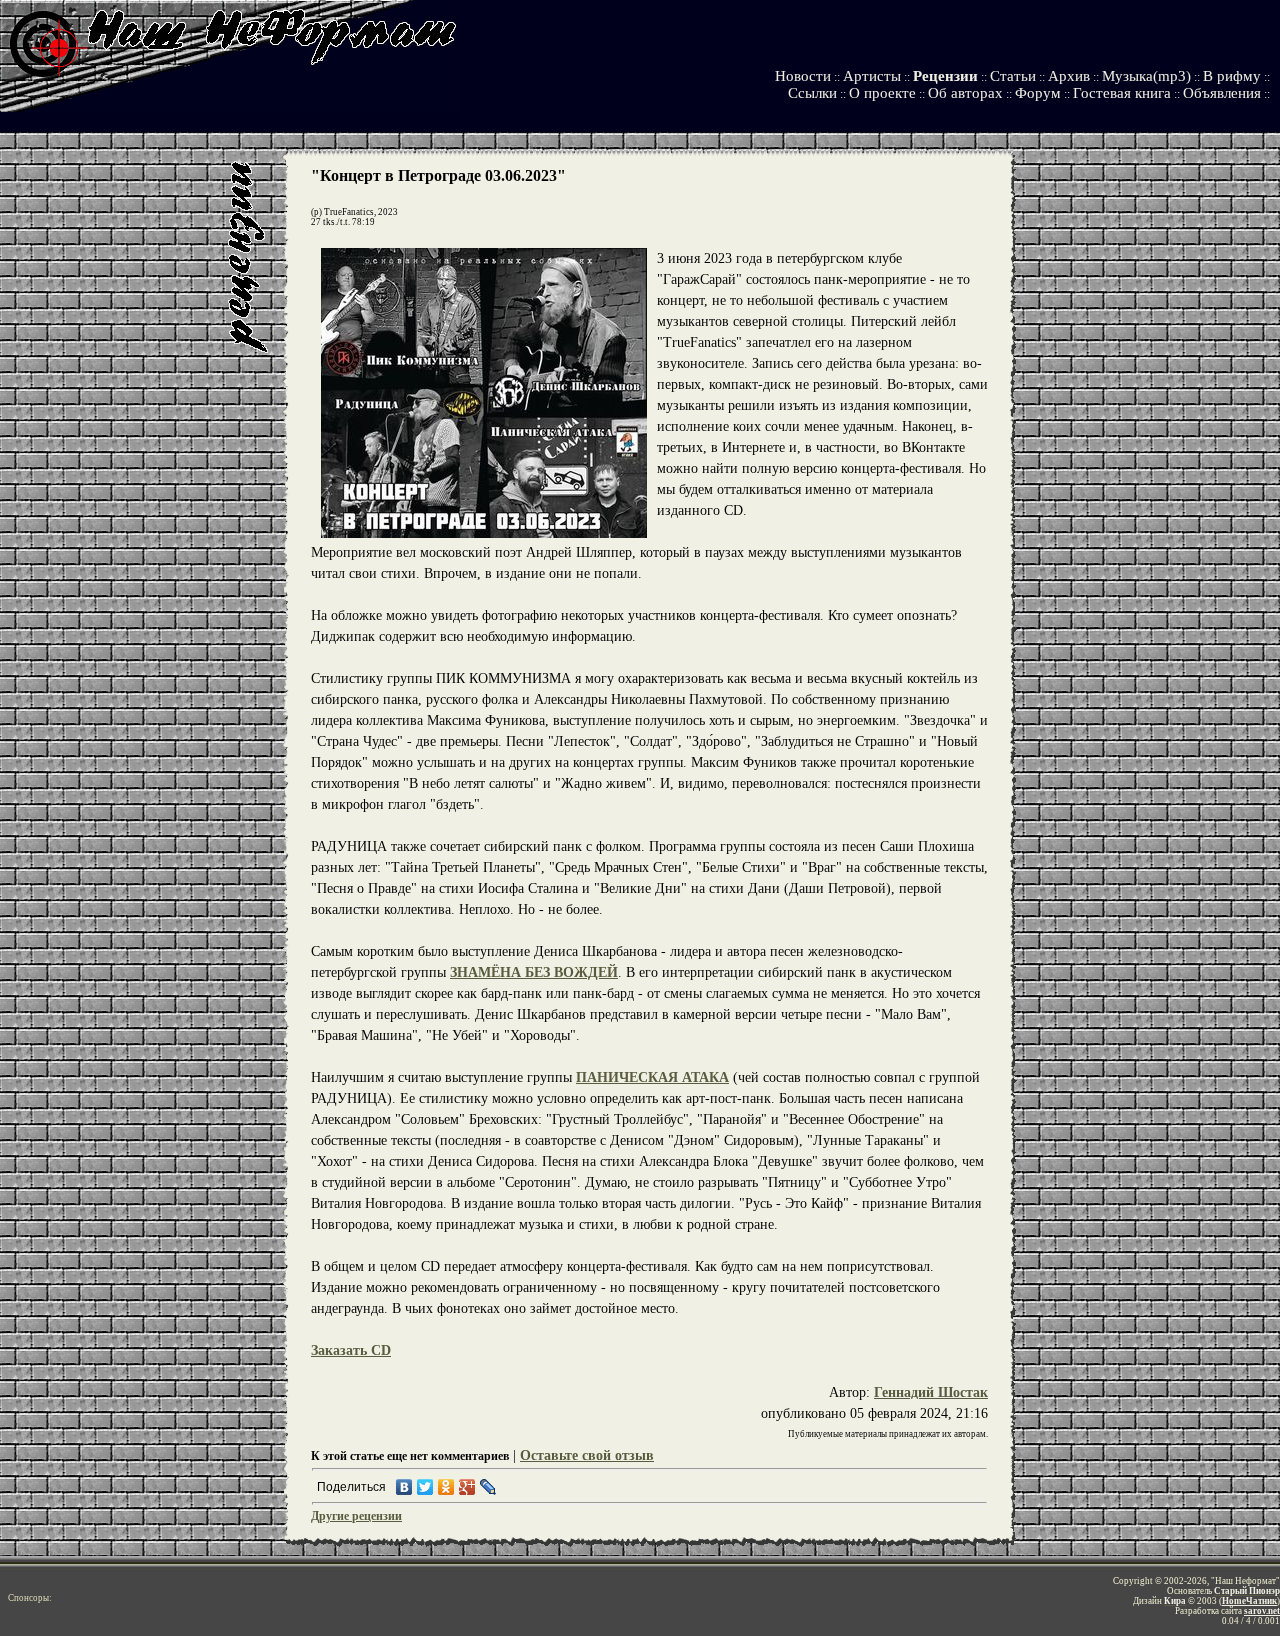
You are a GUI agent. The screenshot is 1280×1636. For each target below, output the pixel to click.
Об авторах (965, 93)
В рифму (1232, 76)
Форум (1038, 93)
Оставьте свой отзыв (587, 1455)
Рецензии (945, 76)
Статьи (1013, 76)
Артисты (872, 76)
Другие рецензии (356, 1516)
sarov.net (1262, 1611)
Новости (803, 76)
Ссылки (812, 93)
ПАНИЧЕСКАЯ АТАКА (652, 1077)
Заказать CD (351, 1350)
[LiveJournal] (488, 1487)
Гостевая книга (1122, 93)
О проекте (882, 93)
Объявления (1222, 93)
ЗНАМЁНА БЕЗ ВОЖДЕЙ (534, 972)
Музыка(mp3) (1146, 76)
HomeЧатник (1249, 1601)
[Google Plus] (467, 1487)
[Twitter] (425, 1487)
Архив (1069, 76)
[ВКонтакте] (404, 1487)
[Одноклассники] (446, 1487)
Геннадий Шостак (931, 1392)
